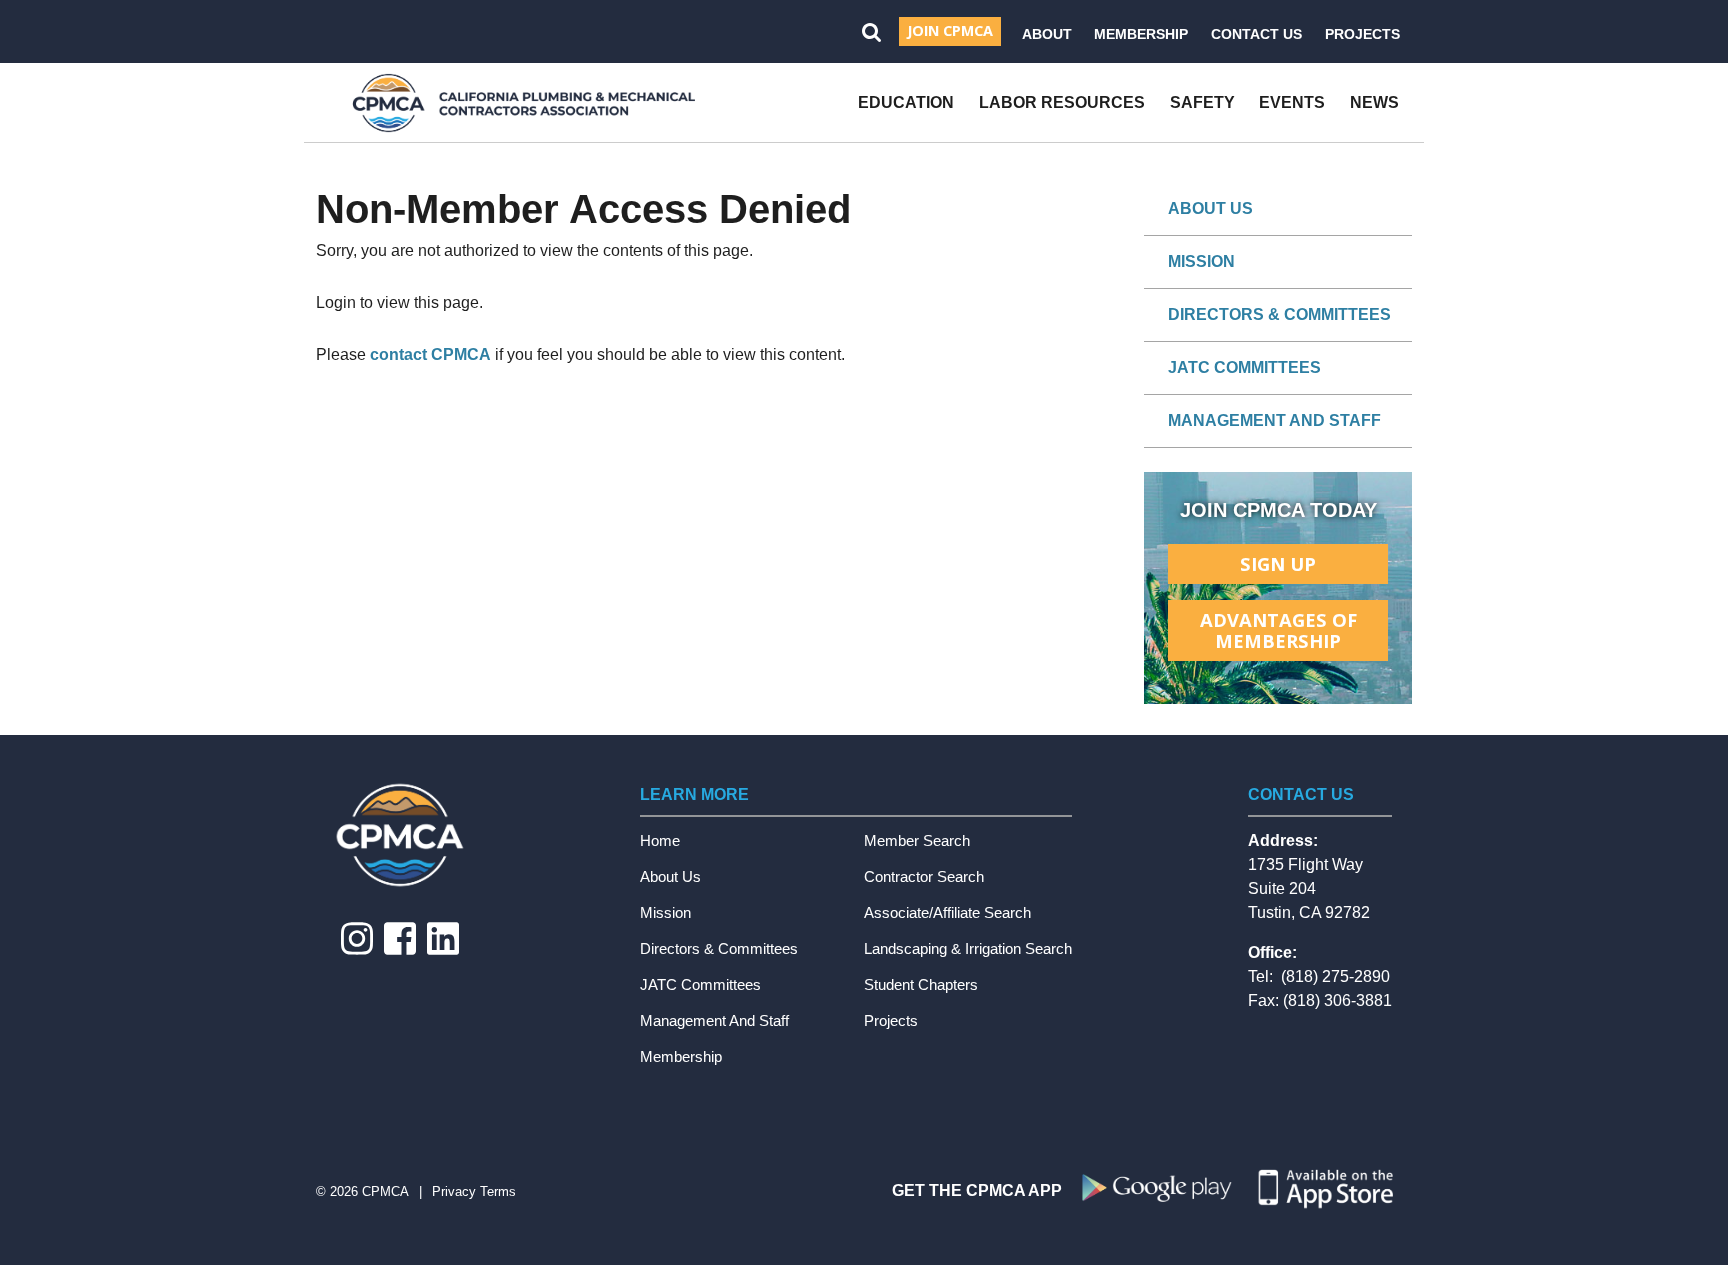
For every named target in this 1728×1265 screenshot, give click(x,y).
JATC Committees (1244, 367)
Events (1292, 102)
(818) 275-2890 (1335, 976)
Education (906, 102)
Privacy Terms (474, 1191)
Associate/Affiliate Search (947, 912)
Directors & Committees (1279, 314)
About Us (1210, 208)
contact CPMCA (430, 354)
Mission (1201, 261)
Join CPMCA (950, 30)
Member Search (917, 840)
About (1047, 34)
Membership (1141, 34)
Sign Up (1278, 563)
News (1374, 102)
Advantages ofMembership (1278, 629)
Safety (1202, 102)
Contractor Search (924, 876)
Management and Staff (1274, 420)
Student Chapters (921, 984)
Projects (1362, 34)
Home (660, 840)
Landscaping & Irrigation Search (968, 948)
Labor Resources (1062, 102)
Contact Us (1256, 34)
